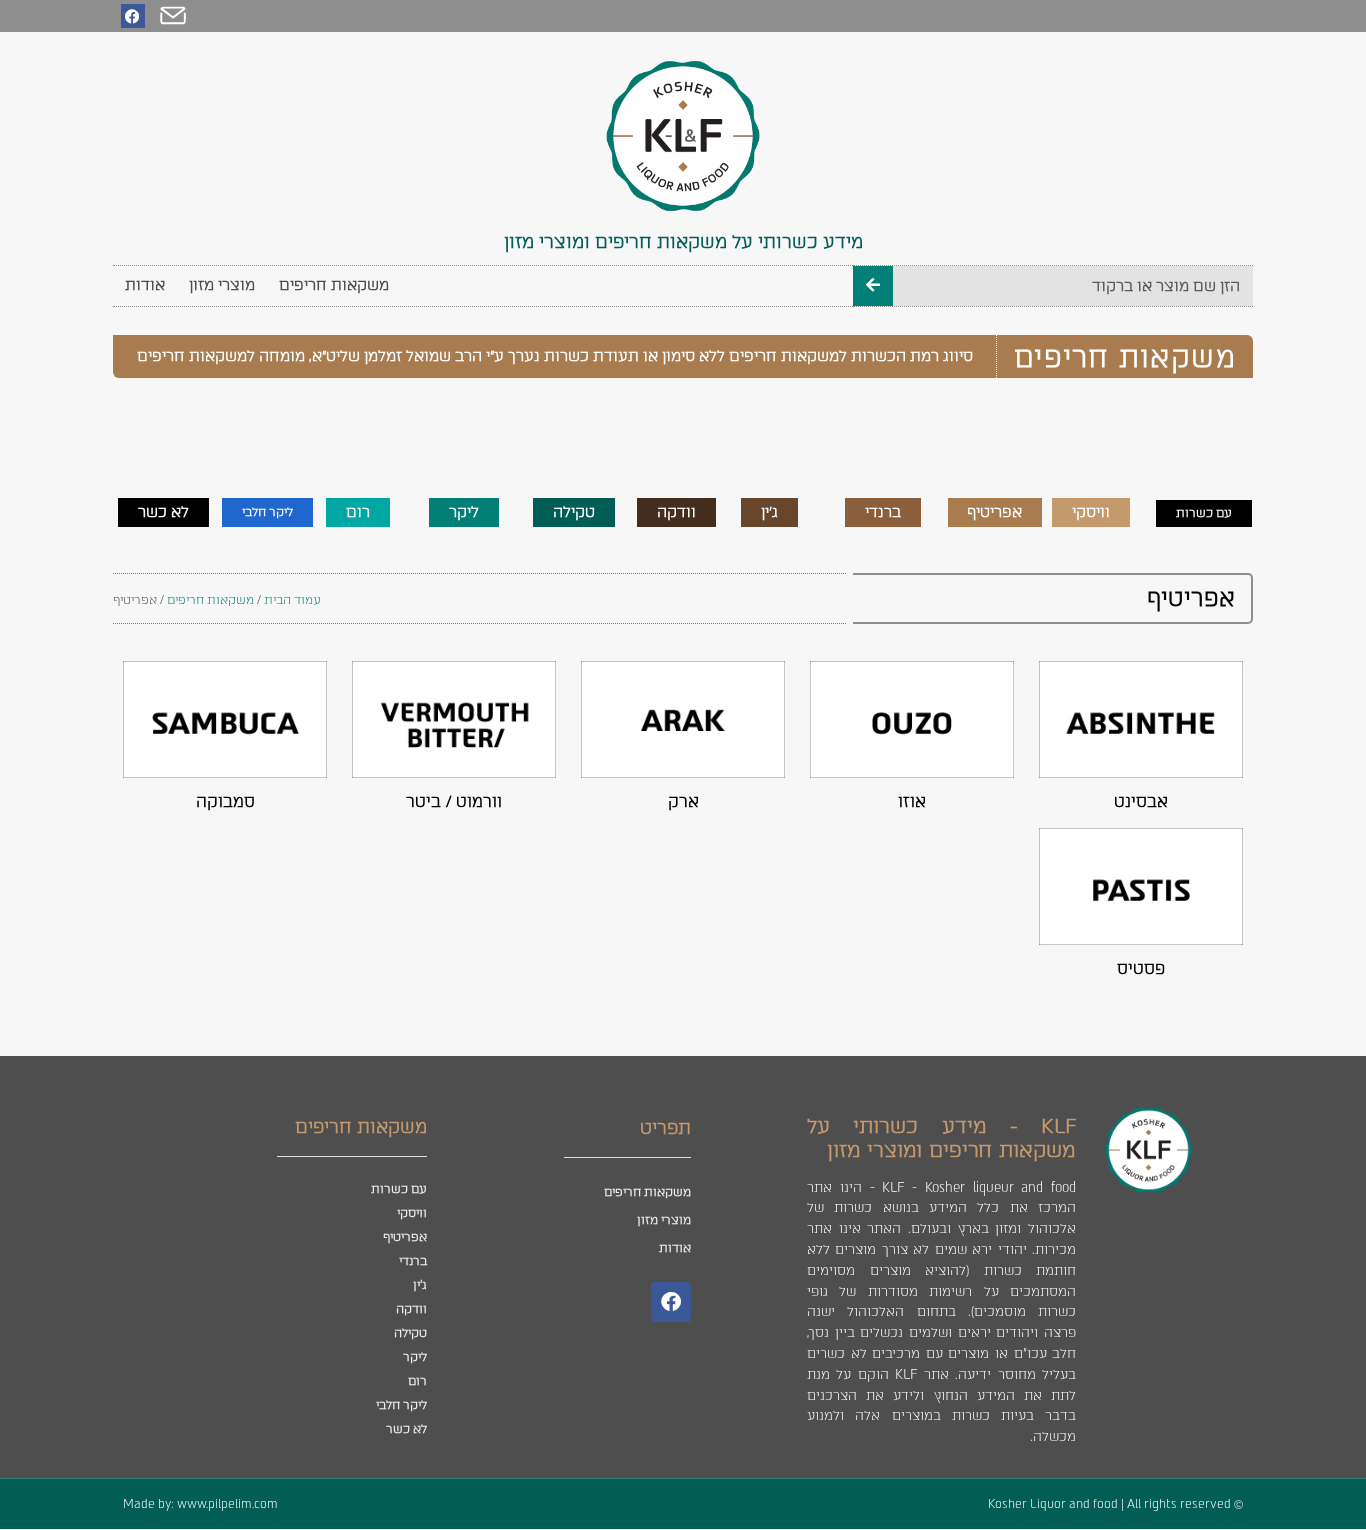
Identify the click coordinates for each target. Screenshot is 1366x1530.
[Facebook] (133, 16)
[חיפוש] (873, 286)
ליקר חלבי (401, 1405)
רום (417, 1381)
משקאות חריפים (334, 285)
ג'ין (420, 1285)
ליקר (415, 1357)
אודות (145, 285)
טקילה (410, 1333)
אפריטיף (405, 1237)
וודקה (411, 1309)
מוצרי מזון (222, 285)
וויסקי (412, 1213)
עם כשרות (399, 1189)
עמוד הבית (292, 600)
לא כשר (406, 1429)
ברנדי (413, 1261)
